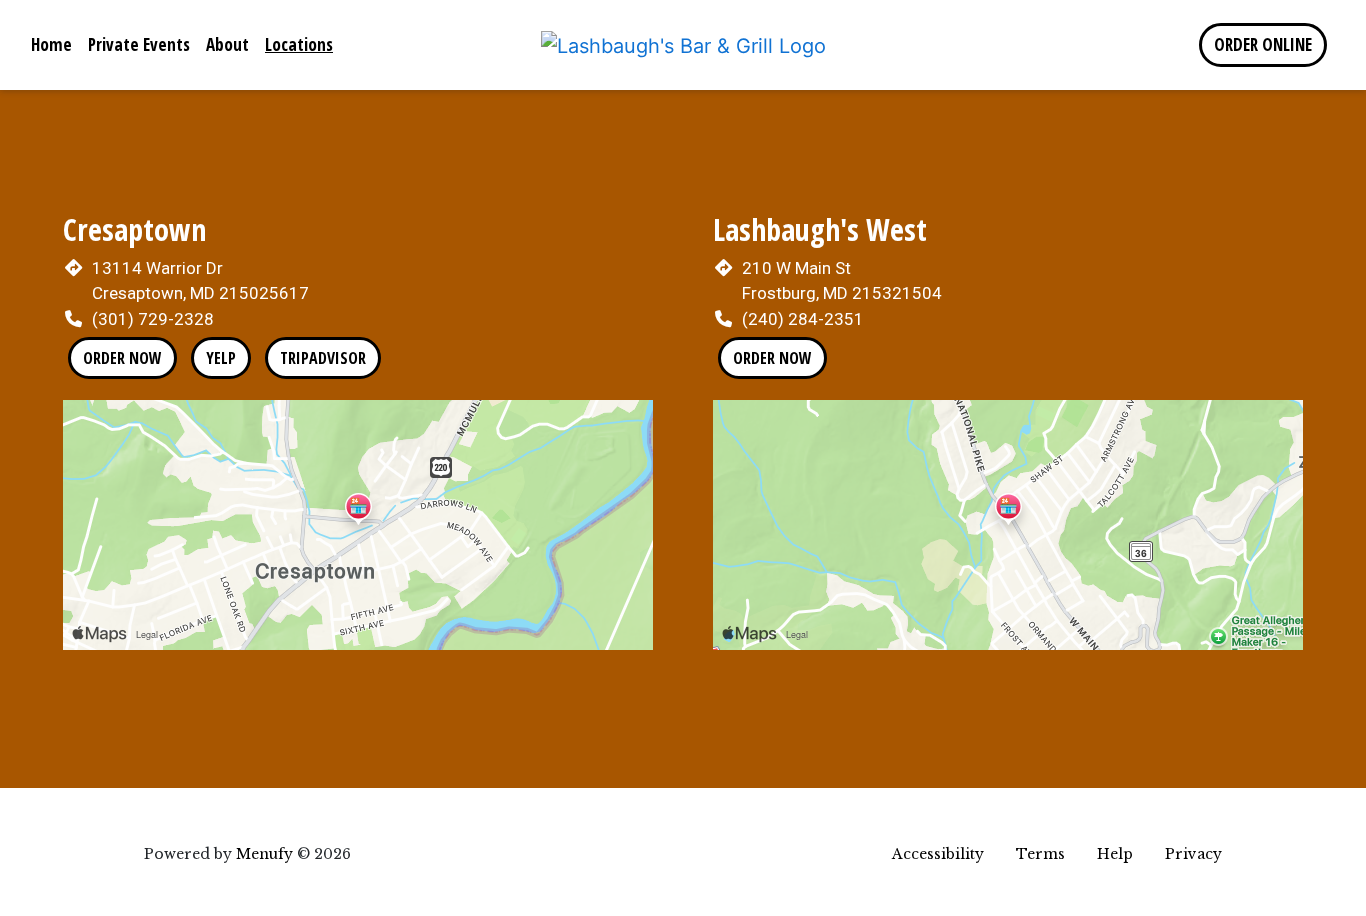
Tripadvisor (323, 358)
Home (51, 44)
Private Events (139, 44)
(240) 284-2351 (803, 319)
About (227, 44)
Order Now (122, 358)
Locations (299, 44)
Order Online (1263, 44)
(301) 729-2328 (153, 319)
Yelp (221, 358)
